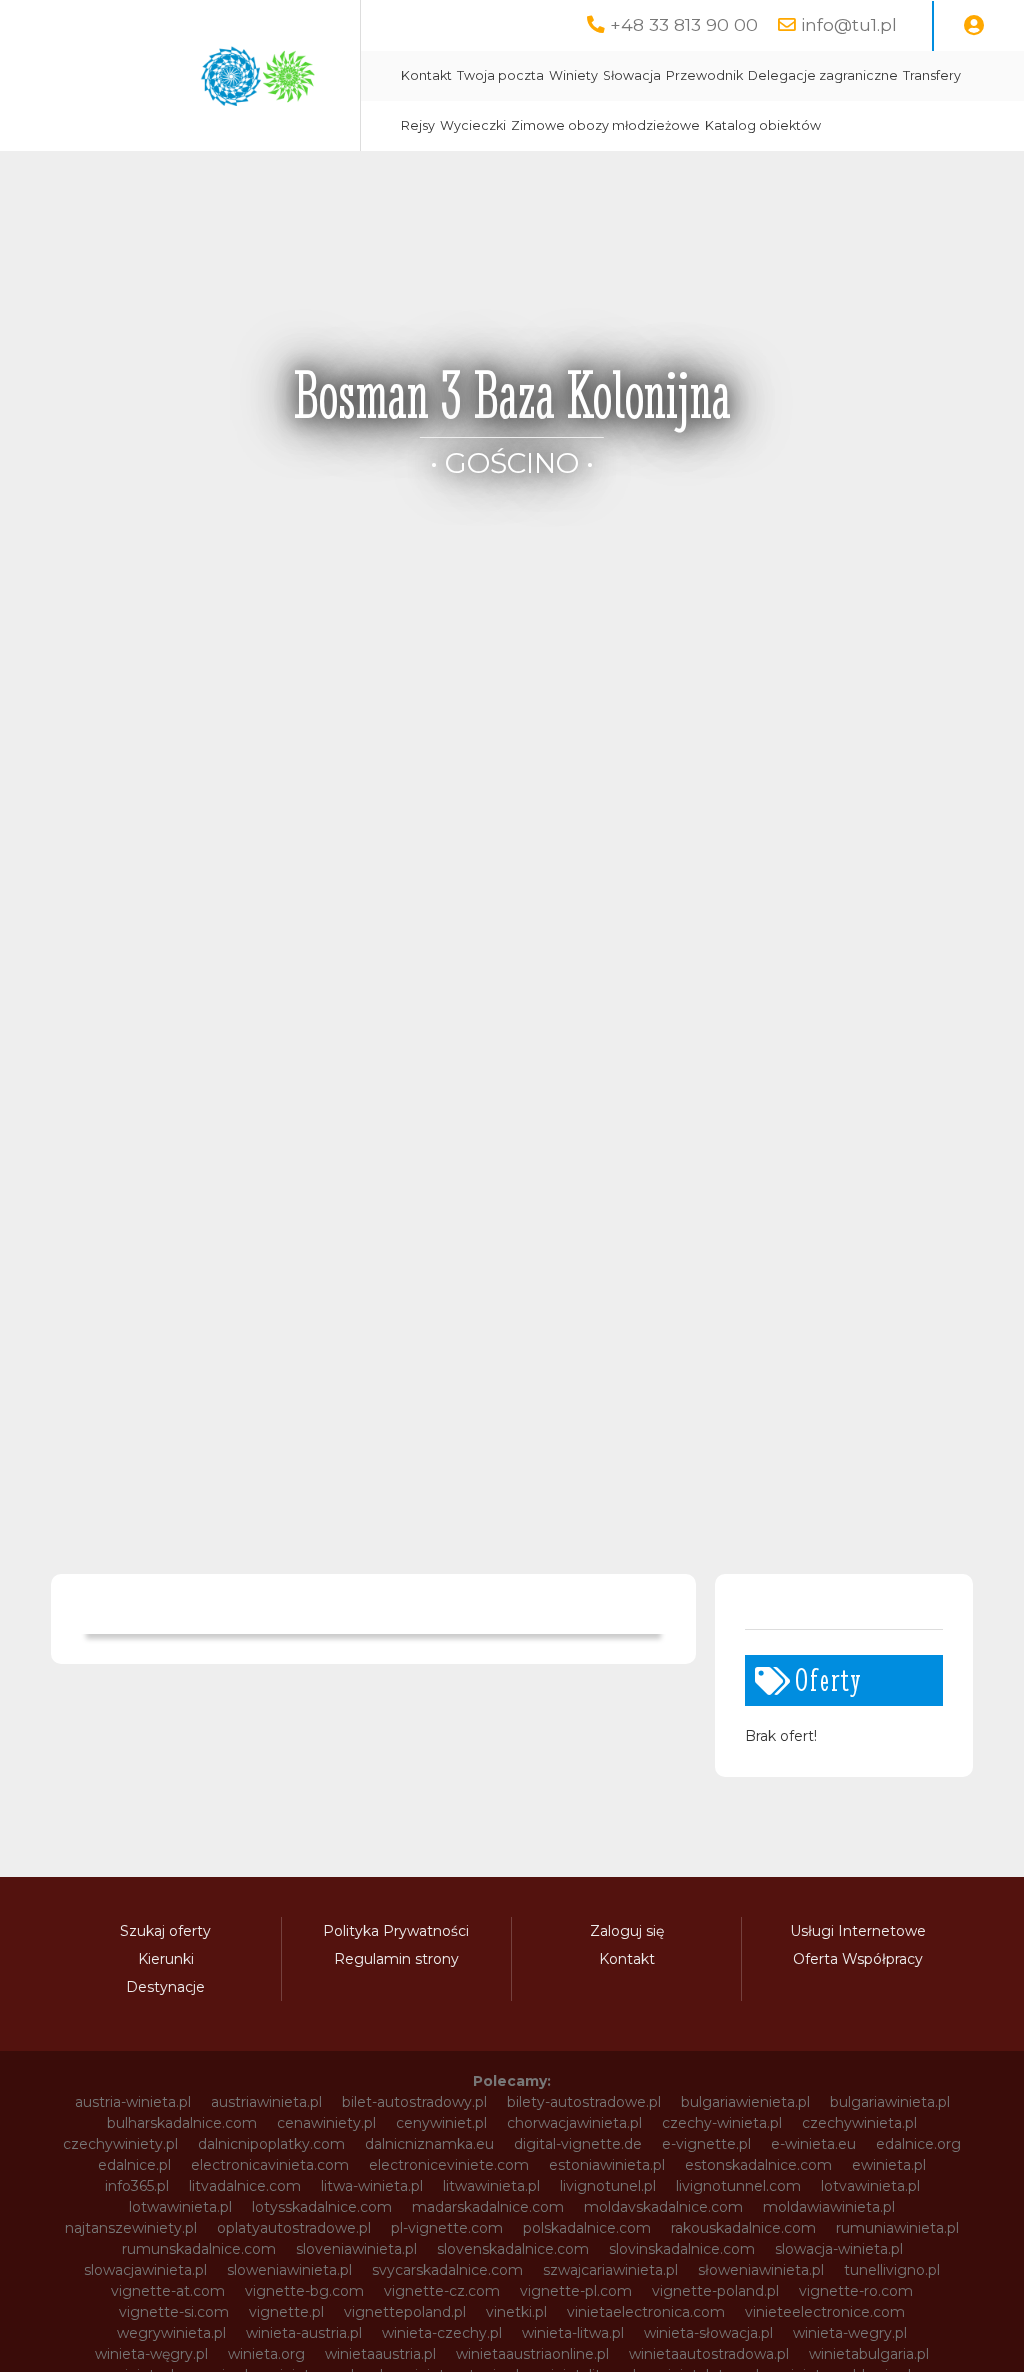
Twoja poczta (500, 75)
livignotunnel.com (738, 2186)
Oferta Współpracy (858, 1959)
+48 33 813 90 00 (684, 24)
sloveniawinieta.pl (356, 2249)
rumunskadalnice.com (199, 2249)
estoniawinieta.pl (607, 2165)
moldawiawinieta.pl (829, 2207)
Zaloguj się (627, 1931)
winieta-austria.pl (304, 2333)
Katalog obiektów (763, 125)
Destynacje (165, 1987)
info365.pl (137, 2186)
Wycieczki (473, 125)
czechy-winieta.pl (722, 2123)
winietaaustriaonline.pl (532, 2354)
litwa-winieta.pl (372, 2186)
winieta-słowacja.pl (708, 2333)
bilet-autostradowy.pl (414, 2102)
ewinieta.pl (889, 2165)
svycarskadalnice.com (447, 2270)
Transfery (932, 75)
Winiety (573, 75)
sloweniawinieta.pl (289, 2270)
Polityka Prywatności (396, 1931)
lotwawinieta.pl (180, 2207)
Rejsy (418, 125)
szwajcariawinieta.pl (610, 2270)
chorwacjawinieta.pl (574, 2123)
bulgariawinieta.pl (890, 2102)
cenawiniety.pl (326, 2123)
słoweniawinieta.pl (761, 2270)
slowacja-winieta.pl (839, 2249)
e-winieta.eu (813, 2144)
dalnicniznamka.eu (429, 2144)
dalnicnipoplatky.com (271, 2144)
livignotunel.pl (608, 2186)
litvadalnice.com (245, 2186)
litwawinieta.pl (491, 2186)
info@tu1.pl (849, 24)
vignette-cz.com (442, 2291)
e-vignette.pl (706, 2144)
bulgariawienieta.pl (745, 2102)
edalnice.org (918, 2144)
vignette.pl (286, 2312)
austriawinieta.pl (266, 2102)
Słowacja (632, 75)
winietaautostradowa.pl (709, 2354)
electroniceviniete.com (449, 2165)
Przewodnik (704, 75)
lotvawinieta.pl (870, 2186)
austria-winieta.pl (133, 2102)
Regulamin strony (396, 1959)
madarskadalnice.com (488, 2207)
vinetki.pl (516, 2312)
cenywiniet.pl (441, 2123)
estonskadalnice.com (758, 2165)
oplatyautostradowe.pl (294, 2228)
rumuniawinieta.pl (897, 2228)
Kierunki (166, 1959)
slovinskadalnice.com (682, 2249)
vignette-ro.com (856, 2291)
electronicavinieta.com (270, 2165)
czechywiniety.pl (120, 2144)
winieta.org (266, 2354)
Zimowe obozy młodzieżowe (605, 125)
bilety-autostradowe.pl (584, 2102)
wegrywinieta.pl (171, 2333)
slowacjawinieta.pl (145, 2270)
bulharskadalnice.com (182, 2123)
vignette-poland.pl (715, 2291)
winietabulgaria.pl (869, 2354)
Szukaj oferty (165, 1931)
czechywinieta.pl (859, 2123)
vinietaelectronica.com (646, 2312)
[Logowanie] (974, 26)
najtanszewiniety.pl (131, 2228)
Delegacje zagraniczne (823, 75)
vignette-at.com (168, 2291)
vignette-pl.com (576, 2291)
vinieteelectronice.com (825, 2312)
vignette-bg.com (304, 2291)
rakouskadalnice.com (743, 2228)
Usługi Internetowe (858, 1931)
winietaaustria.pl (380, 2354)
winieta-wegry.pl (850, 2333)
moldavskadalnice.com (663, 2207)
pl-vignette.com (447, 2228)
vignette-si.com (174, 2312)
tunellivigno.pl (892, 2270)
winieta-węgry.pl (151, 2354)
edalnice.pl (134, 2165)
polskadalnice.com (587, 2228)
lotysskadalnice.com (322, 2207)
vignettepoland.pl (405, 2312)
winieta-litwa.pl (573, 2333)
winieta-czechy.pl (442, 2333)
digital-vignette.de (578, 2144)
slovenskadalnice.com (513, 2249)
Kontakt (426, 75)
